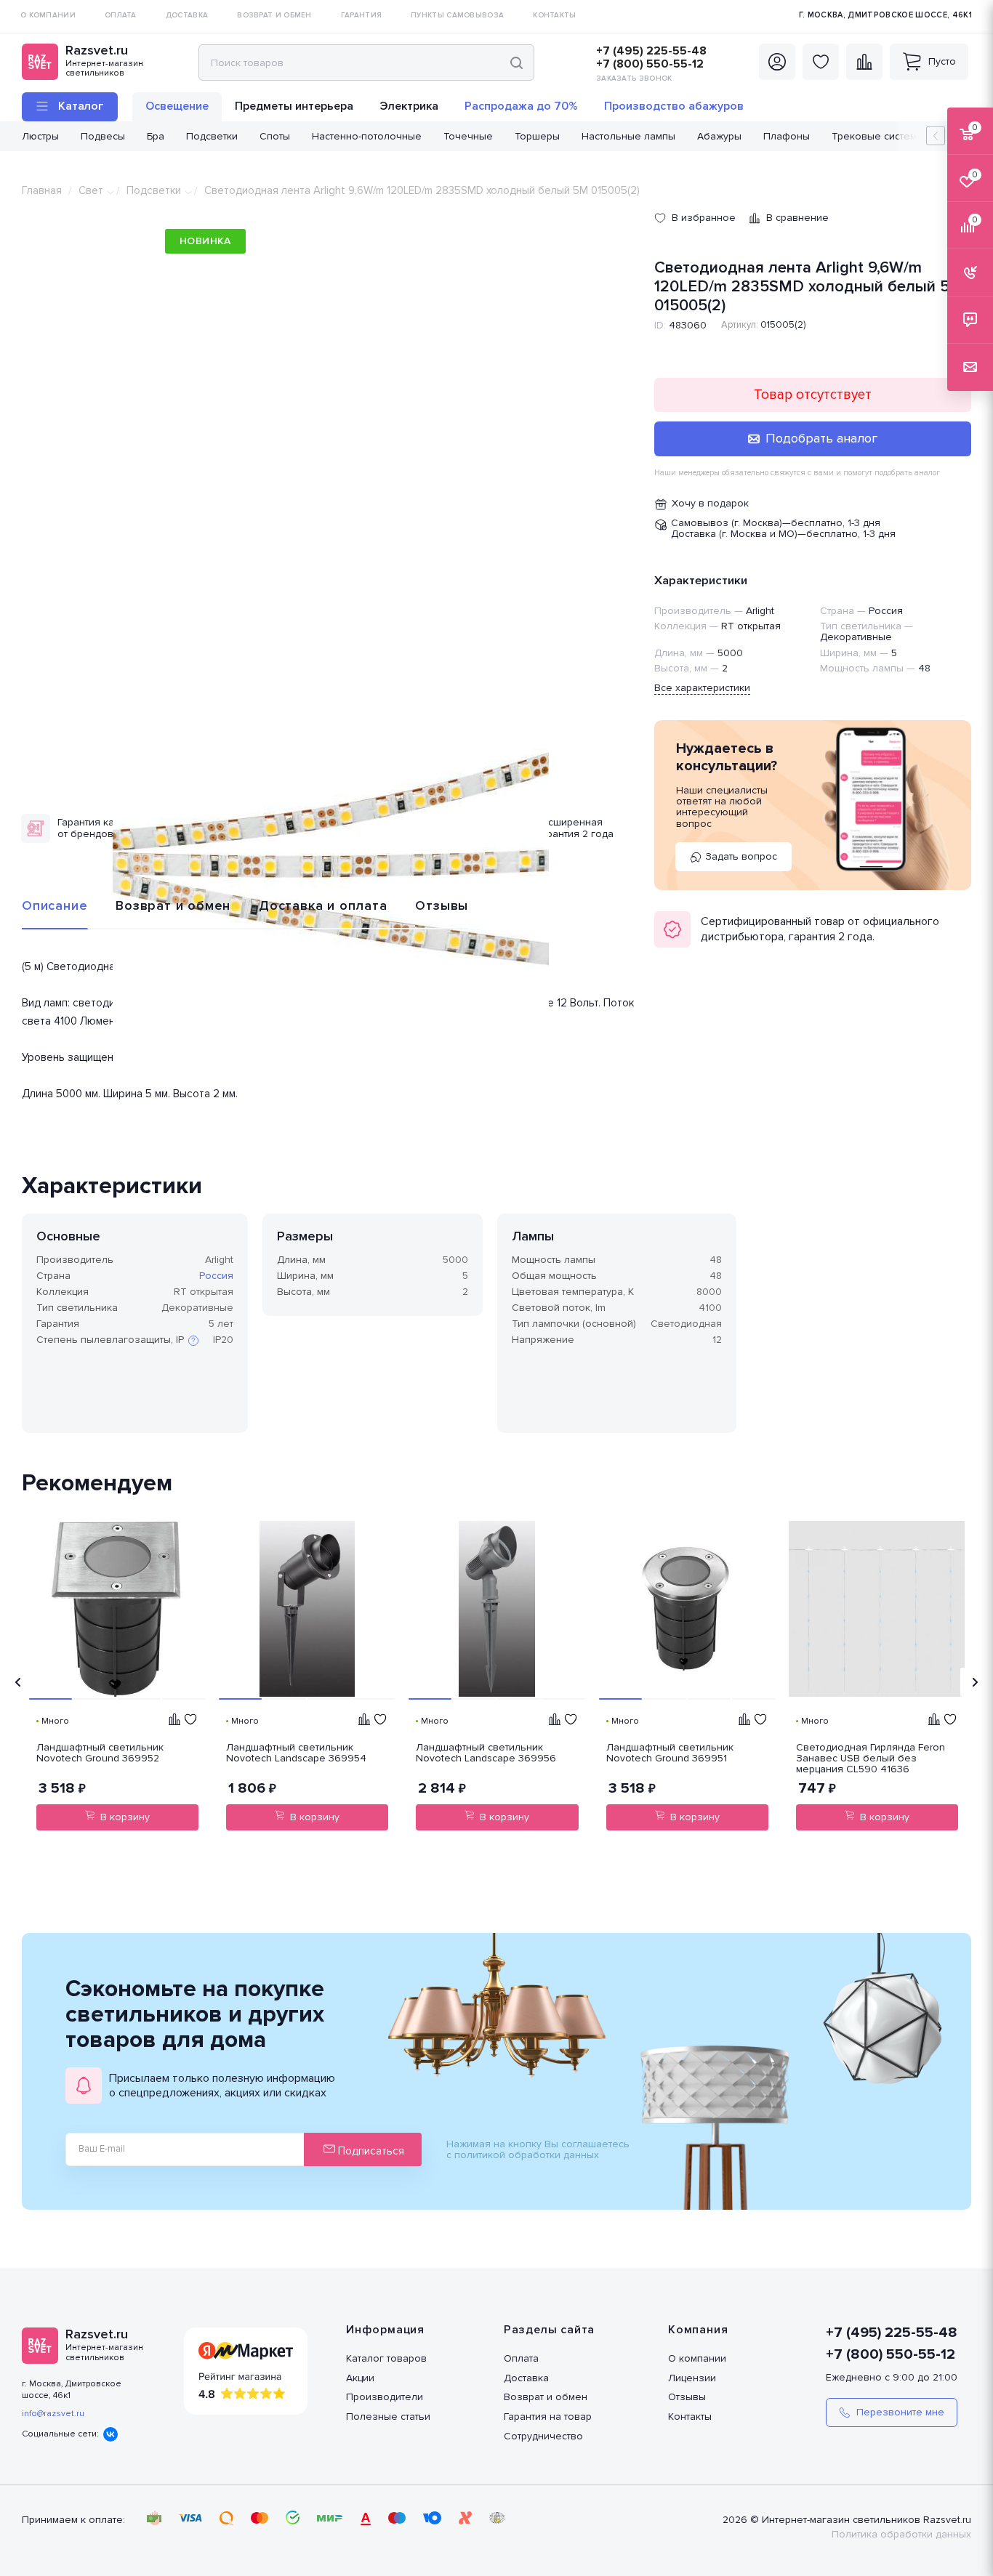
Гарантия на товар (548, 2416)
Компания (698, 2330)
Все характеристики (702, 688)
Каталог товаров (386, 2358)
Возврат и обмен (173, 905)
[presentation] (18, 1682)
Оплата (521, 2358)
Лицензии (692, 2378)
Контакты (690, 2416)
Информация (385, 2330)
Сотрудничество (543, 2436)
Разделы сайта (549, 2330)
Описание (55, 905)
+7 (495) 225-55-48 (651, 51)
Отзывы (442, 905)
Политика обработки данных (901, 2534)
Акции (360, 2378)
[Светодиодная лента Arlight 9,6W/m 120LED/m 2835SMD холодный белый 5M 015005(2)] (331, 862)
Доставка (526, 2378)
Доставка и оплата (323, 905)
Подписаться (370, 2151)
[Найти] (516, 62)
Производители (385, 2397)
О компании (697, 2358)
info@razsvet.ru (53, 2414)
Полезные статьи (388, 2416)
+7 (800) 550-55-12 (650, 64)
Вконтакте (110, 2434)
